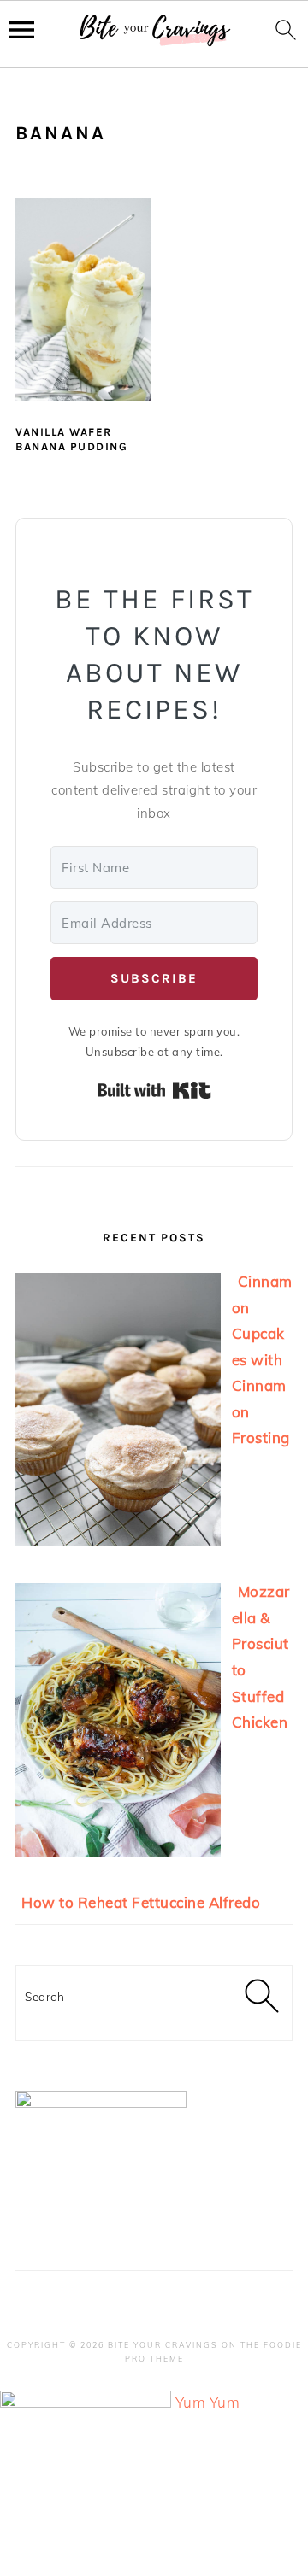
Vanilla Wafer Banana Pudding (71, 439)
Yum (191, 2402)
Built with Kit (154, 1090)
